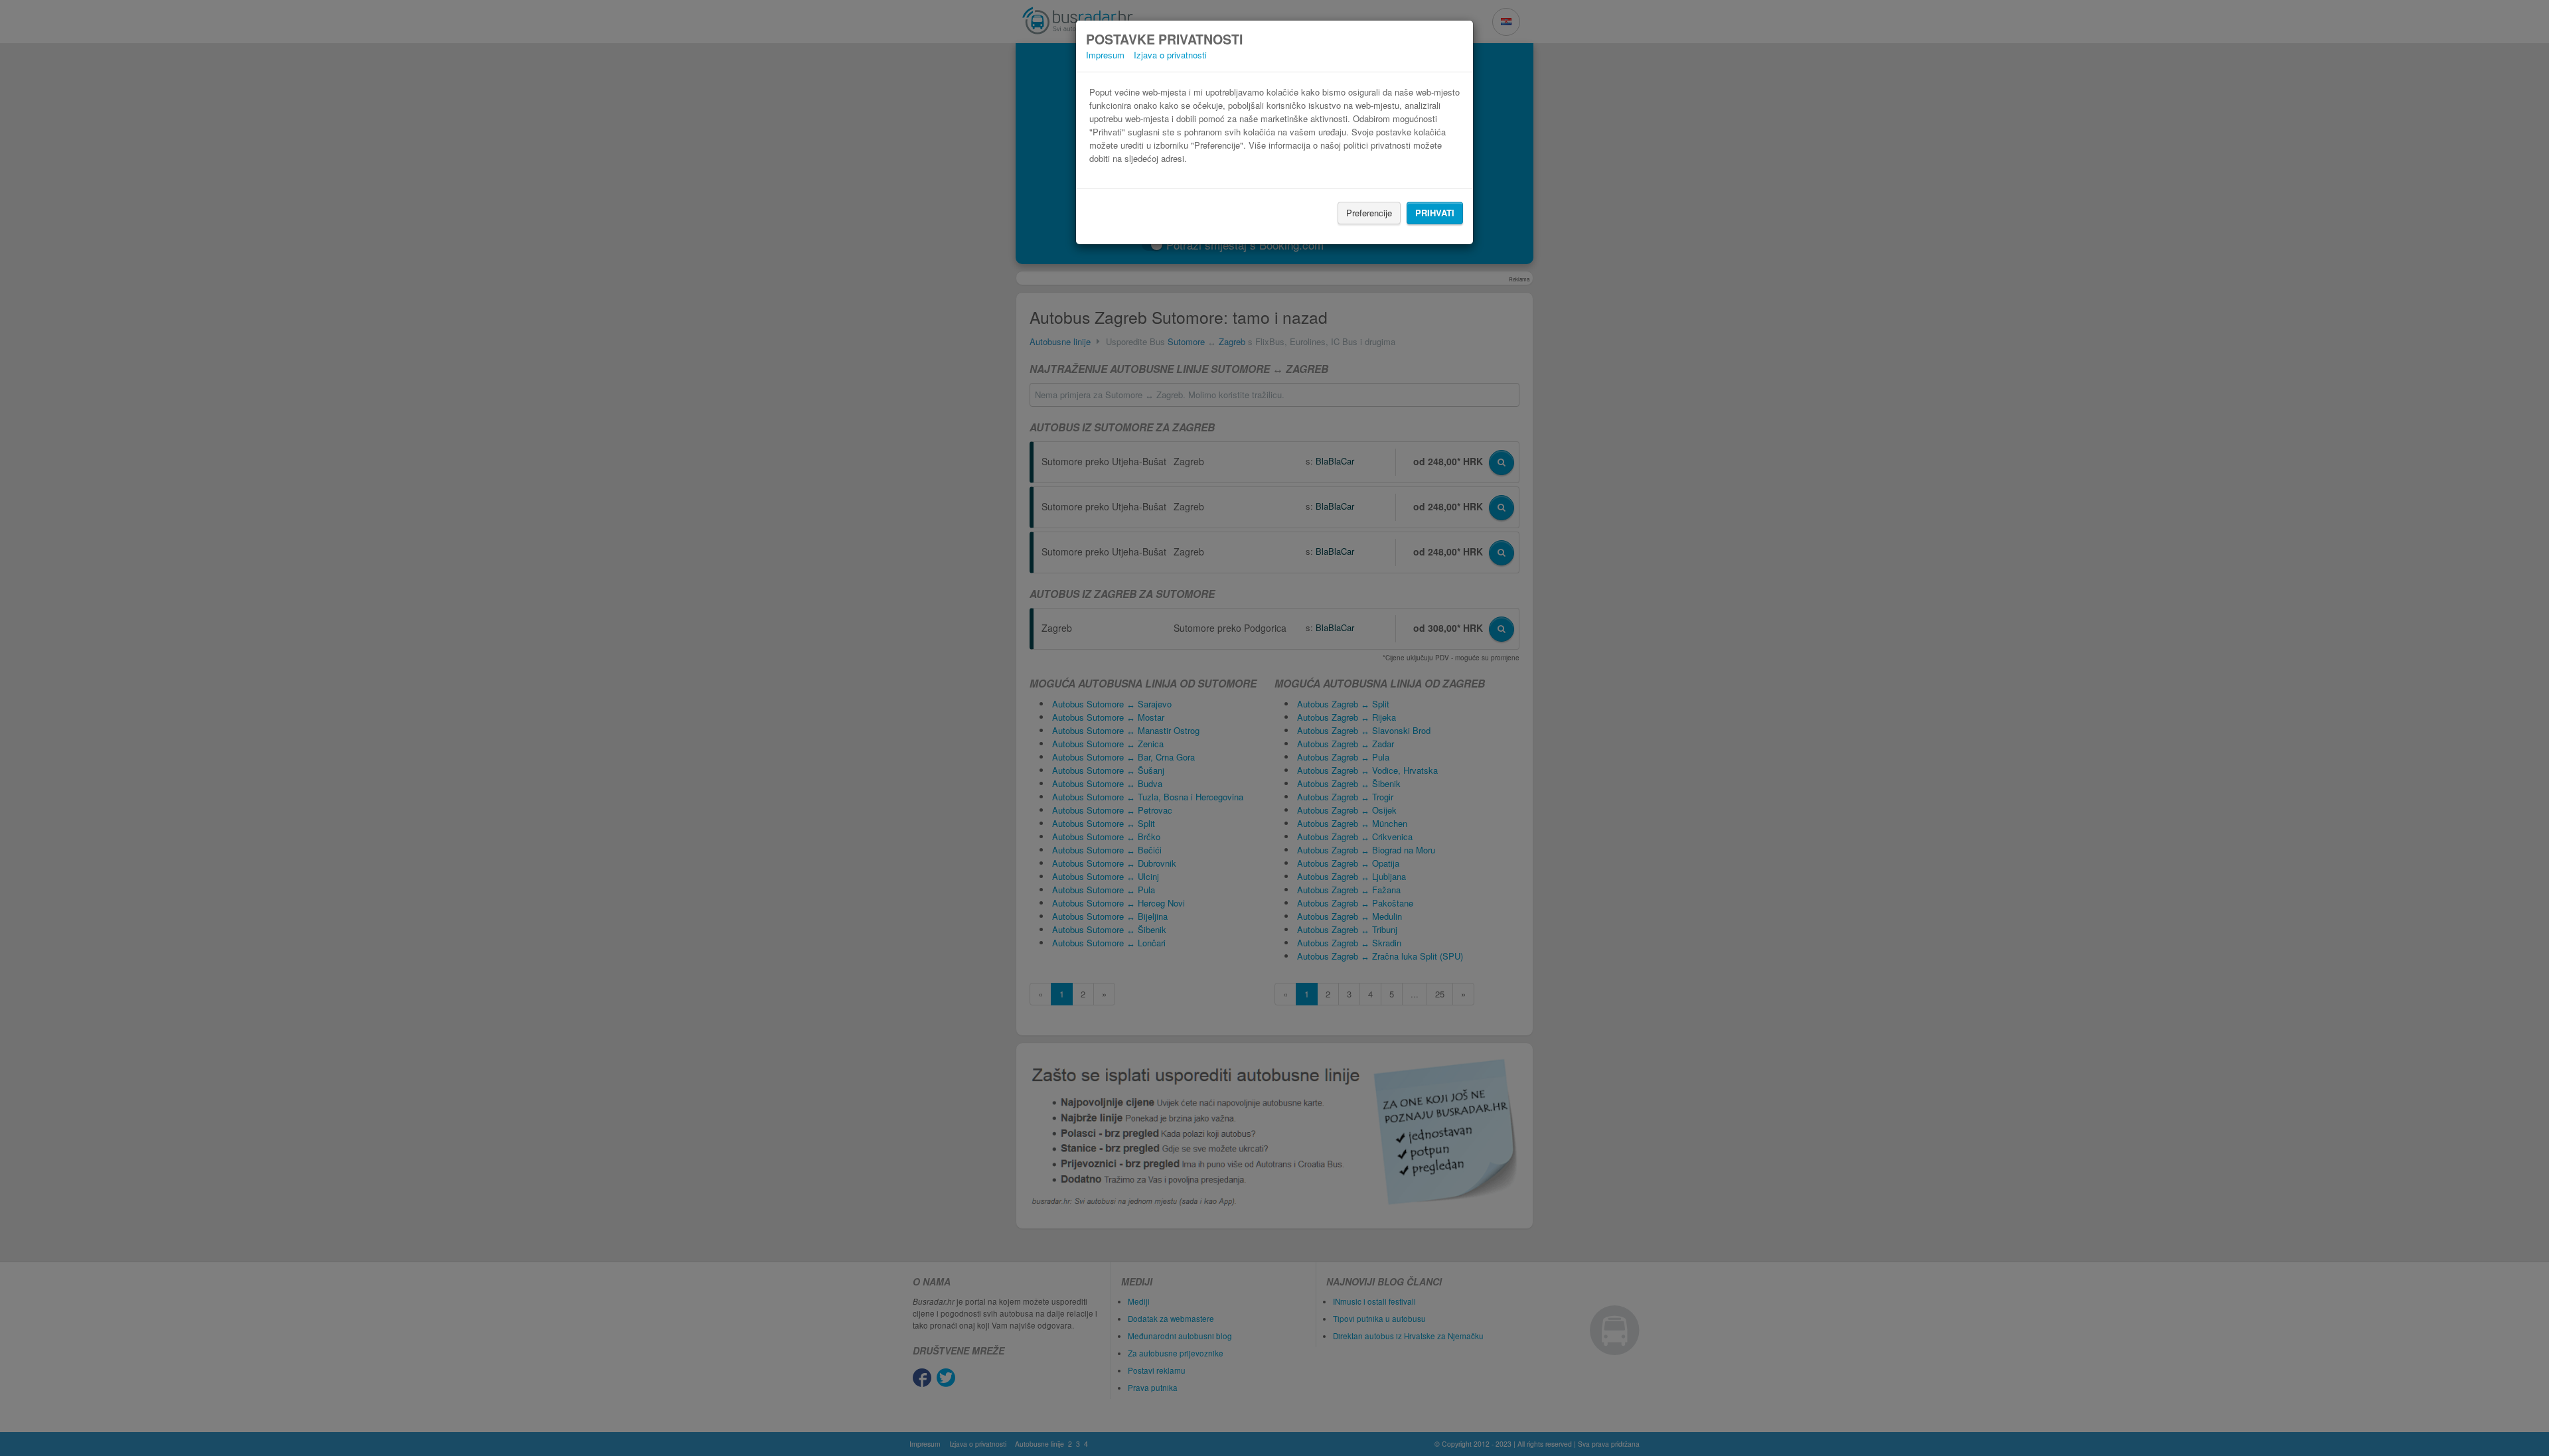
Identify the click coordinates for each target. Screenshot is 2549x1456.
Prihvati (1435, 213)
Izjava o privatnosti (1170, 55)
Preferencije (1369, 213)
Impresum (1105, 55)
